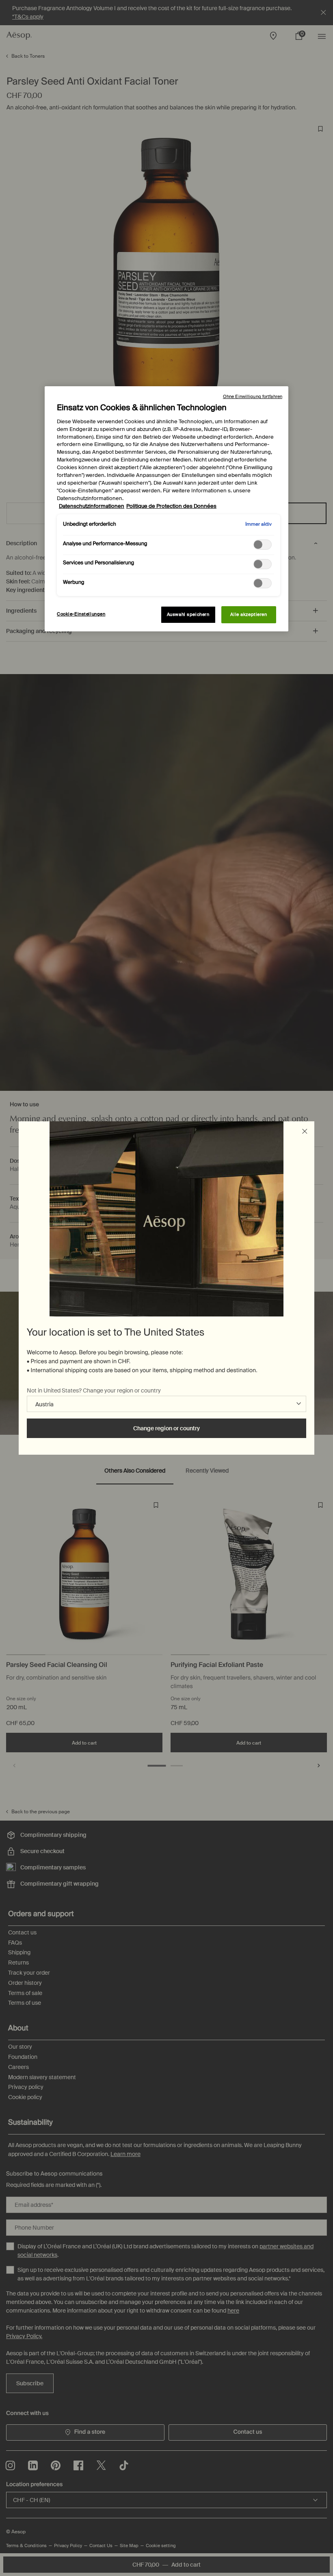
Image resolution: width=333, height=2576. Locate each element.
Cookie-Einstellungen (81, 614)
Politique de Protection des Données (171, 506)
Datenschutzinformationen (92, 506)
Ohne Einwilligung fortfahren (253, 396)
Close (305, 1131)
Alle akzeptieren (249, 615)
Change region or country (166, 1428)
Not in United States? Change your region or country (94, 1390)
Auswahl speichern (188, 615)
